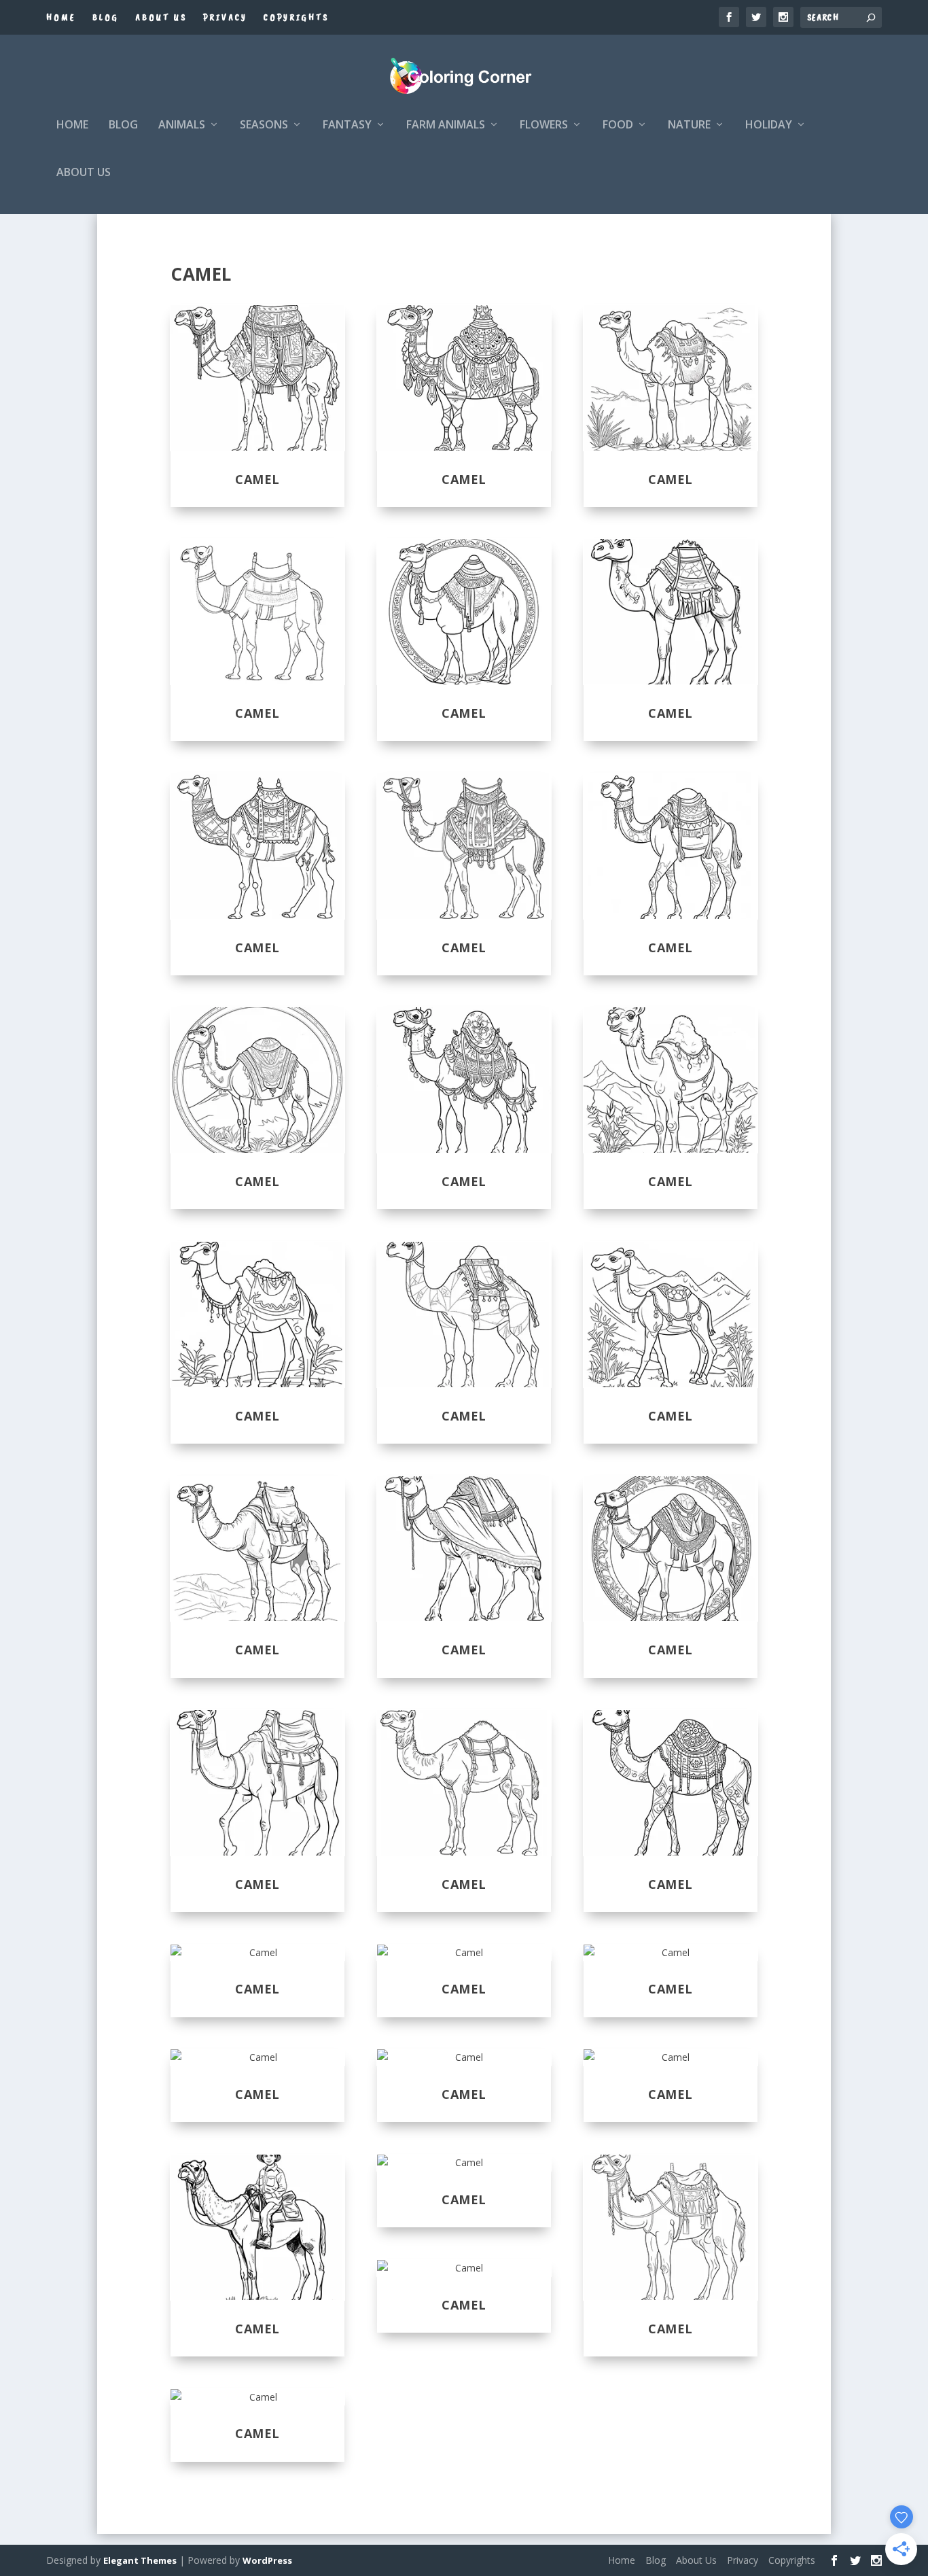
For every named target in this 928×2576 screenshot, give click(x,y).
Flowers (544, 125)
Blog (106, 17)
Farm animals (446, 125)
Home (61, 17)
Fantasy (347, 125)
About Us (161, 17)
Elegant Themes (140, 2560)
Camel (257, 479)
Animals (182, 125)
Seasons (264, 125)
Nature (689, 125)
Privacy (225, 17)
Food (618, 125)
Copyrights (296, 17)
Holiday (769, 125)
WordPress (267, 2560)
